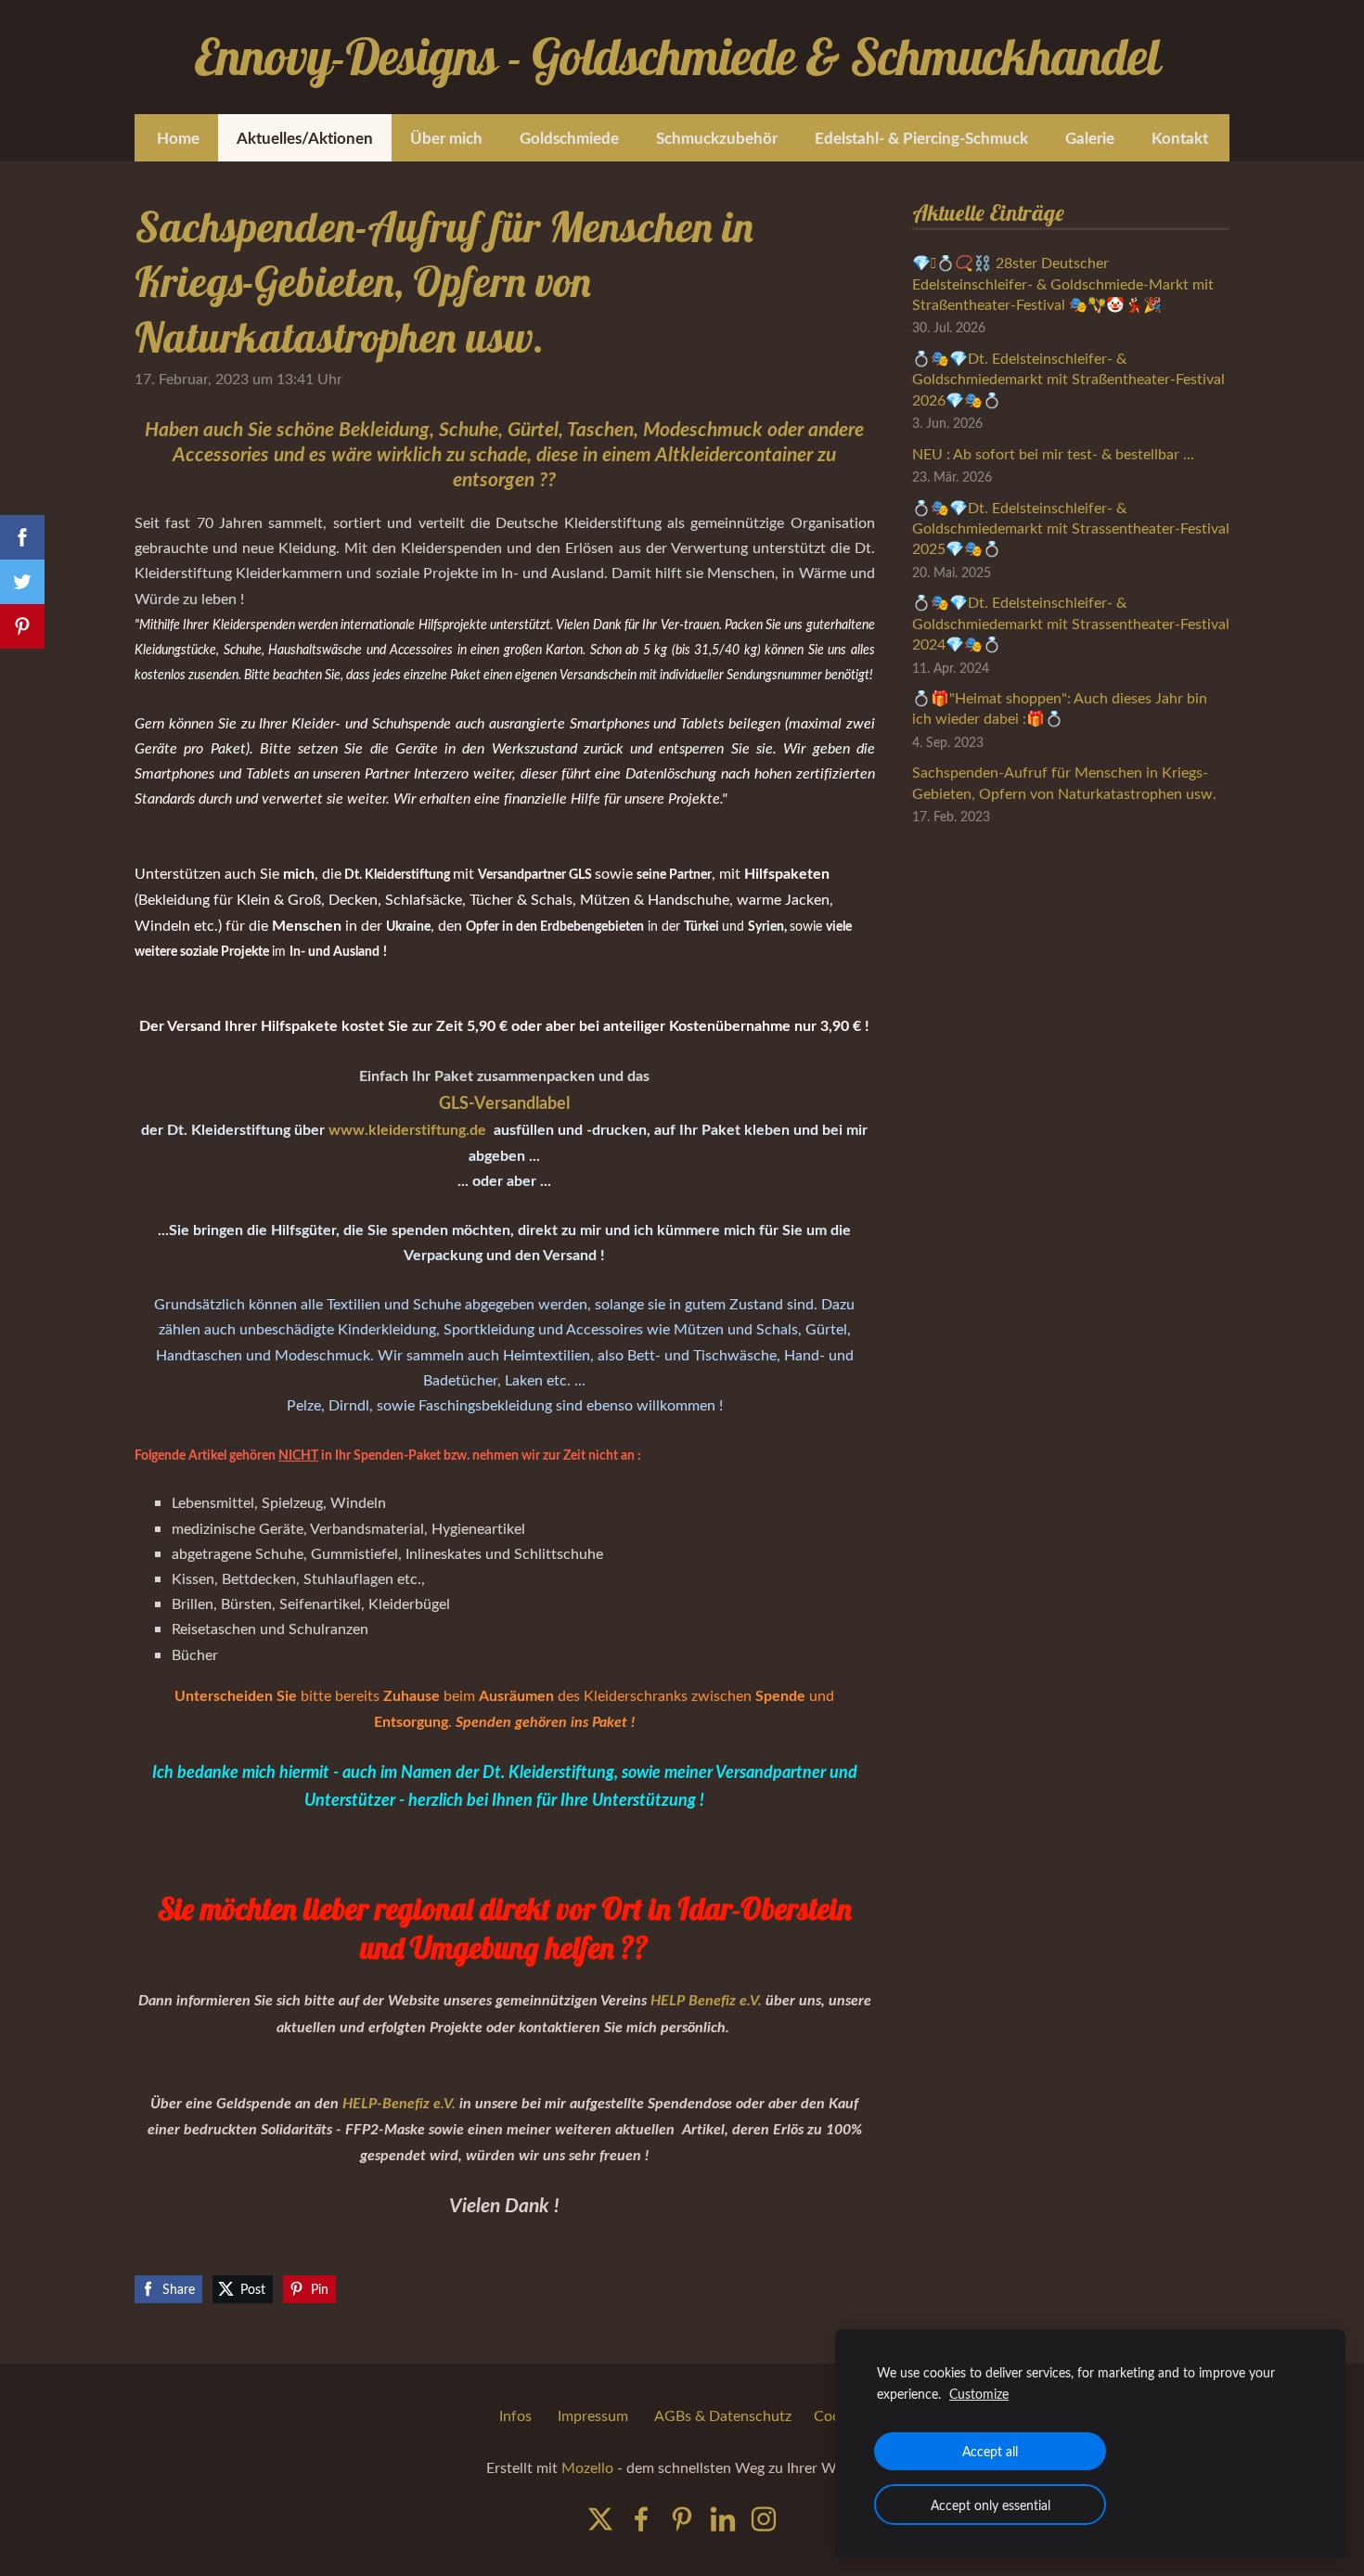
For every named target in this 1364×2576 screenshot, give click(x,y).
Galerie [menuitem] (1090, 137)
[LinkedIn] (723, 2519)
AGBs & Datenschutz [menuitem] (723, 2415)
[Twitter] (600, 2519)
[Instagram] (764, 2519)
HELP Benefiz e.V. (706, 1999)
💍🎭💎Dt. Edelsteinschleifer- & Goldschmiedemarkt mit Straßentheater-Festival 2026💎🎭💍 (1068, 379)
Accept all (990, 2451)
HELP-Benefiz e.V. (399, 2102)
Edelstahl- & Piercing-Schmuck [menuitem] (921, 137)
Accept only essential (991, 2505)
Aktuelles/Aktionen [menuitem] (305, 137)
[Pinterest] (682, 2519)
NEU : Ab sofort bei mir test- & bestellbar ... (1053, 454)
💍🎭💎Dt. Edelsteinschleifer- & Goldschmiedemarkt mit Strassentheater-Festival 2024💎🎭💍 (1071, 623)
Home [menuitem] (178, 137)
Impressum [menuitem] (593, 2415)
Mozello (587, 2467)
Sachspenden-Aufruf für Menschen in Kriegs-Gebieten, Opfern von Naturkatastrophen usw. (1064, 782)
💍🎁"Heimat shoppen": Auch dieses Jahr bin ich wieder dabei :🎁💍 (1060, 708)
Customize (979, 2393)
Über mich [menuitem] (446, 137)
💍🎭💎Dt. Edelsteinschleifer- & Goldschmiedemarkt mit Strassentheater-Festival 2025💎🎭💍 (1071, 528)
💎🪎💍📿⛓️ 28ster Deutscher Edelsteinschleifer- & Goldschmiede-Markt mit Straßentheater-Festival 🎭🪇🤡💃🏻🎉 (1063, 283)
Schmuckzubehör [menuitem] (717, 137)
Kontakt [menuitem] (1180, 137)
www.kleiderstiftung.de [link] (409, 1129)
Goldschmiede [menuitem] (569, 137)
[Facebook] (641, 2519)
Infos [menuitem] (515, 2415)
